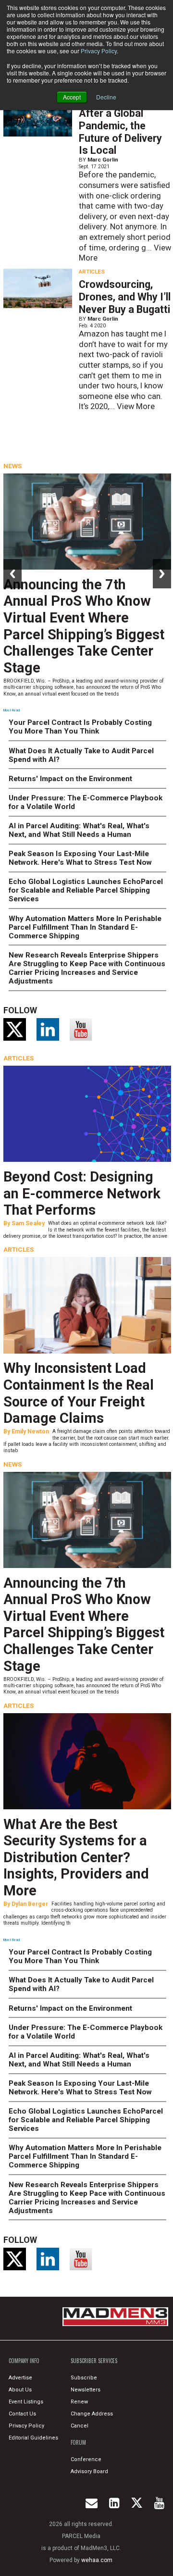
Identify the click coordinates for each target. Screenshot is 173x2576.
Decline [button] (106, 97)
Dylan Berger (30, 1904)
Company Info (24, 2361)
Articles (92, 272)
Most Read (12, 710)
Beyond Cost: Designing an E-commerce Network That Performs (82, 1193)
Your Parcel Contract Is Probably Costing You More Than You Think (80, 727)
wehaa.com (97, 2560)
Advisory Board (89, 2471)
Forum (78, 2442)
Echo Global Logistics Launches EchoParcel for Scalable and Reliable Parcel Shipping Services (86, 890)
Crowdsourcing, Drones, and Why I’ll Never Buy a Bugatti (125, 297)
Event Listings (26, 2402)
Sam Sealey (28, 1223)
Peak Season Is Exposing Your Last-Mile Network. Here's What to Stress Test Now (80, 858)
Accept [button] (72, 97)
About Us (20, 2390)
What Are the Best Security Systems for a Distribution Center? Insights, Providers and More (76, 1857)
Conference (86, 2459)
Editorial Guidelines (33, 2438)
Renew (79, 2402)
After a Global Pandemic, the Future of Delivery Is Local (120, 132)
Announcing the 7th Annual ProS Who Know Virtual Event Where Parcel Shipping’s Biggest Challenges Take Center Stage (84, 626)
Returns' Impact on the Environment (70, 779)
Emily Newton (30, 1431)
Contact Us (22, 2414)
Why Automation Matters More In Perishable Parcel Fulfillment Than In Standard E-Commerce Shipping (85, 927)
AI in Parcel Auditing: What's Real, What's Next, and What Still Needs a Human (79, 830)
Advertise (20, 2378)
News (12, 466)
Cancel (80, 2426)
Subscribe (84, 2378)
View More (136, 406)
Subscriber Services (94, 2361)
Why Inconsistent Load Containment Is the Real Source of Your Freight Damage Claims (79, 1393)
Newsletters (86, 2390)
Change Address (92, 2414)
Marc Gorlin (103, 160)
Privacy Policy (99, 51)
